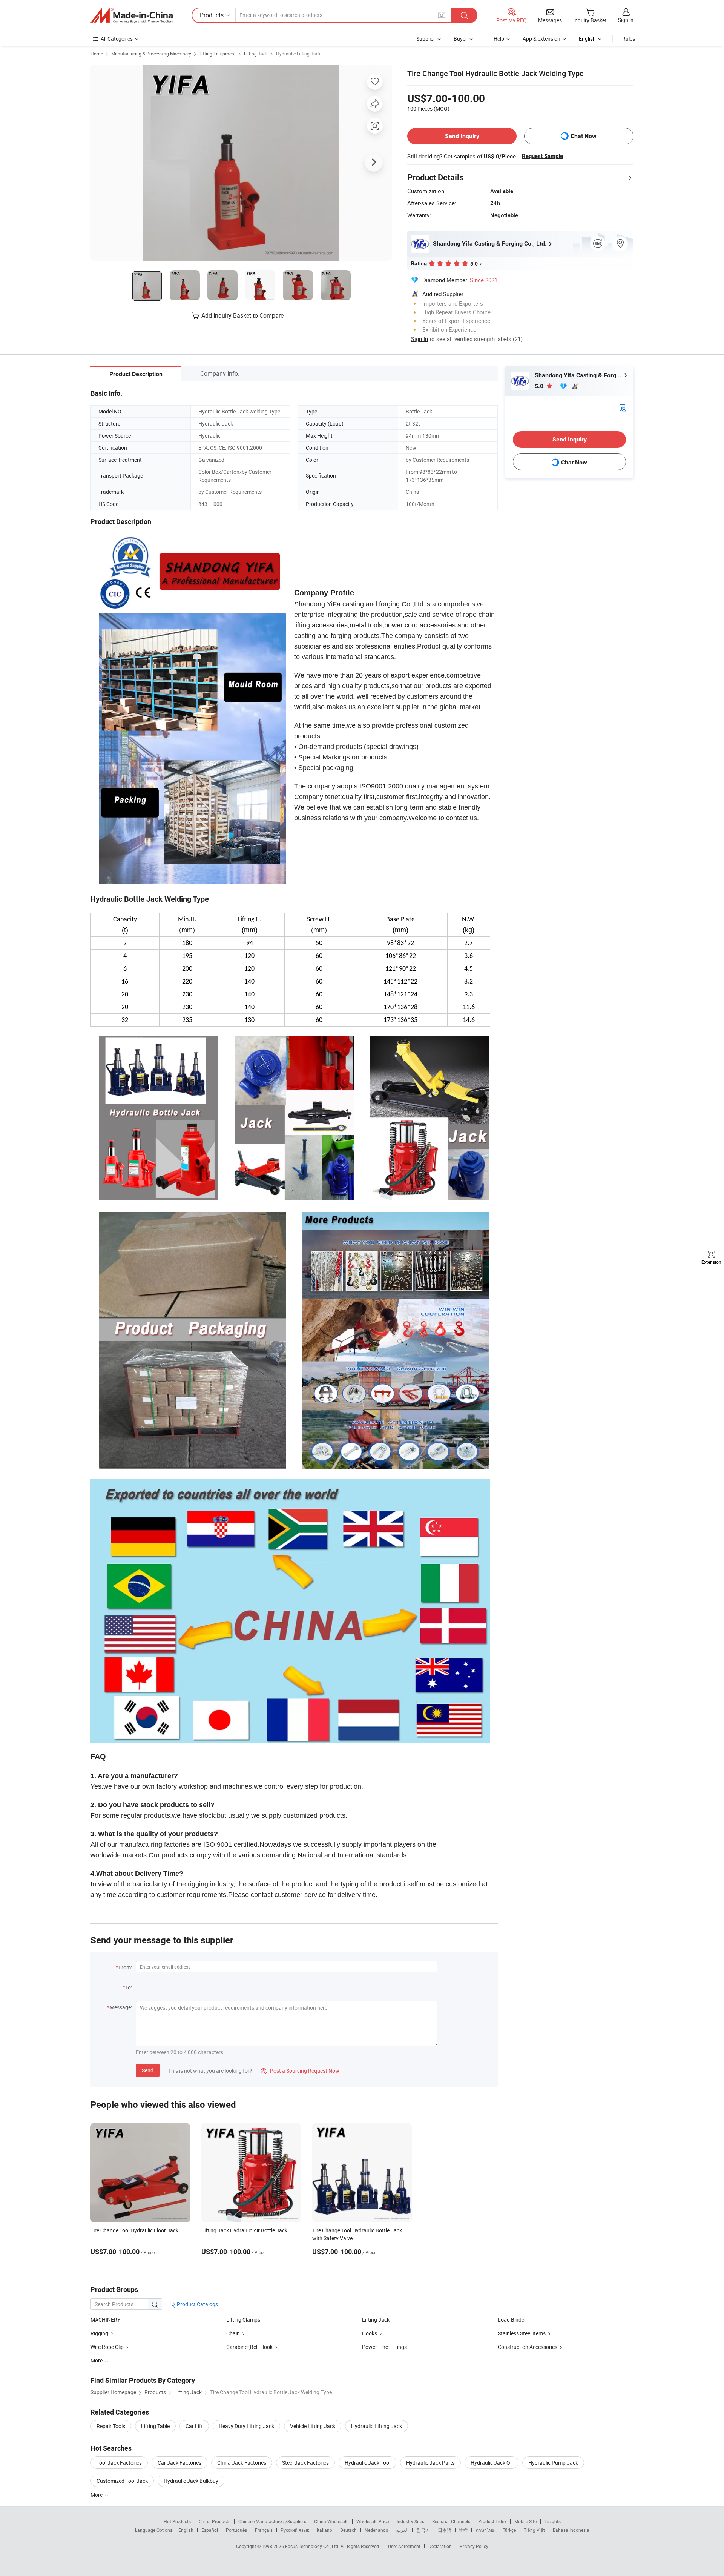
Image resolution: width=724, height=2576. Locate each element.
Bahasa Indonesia (571, 2530)
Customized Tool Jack (122, 2481)
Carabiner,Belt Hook (249, 2347)
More (97, 2495)
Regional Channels (451, 2521)
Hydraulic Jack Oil (492, 2463)
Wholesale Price (373, 2521)
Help (499, 39)
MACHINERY (105, 2320)
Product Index (492, 2521)
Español (210, 2530)
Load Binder (512, 2320)
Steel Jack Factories (305, 2463)
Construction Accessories (528, 2347)
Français (264, 2530)
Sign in (626, 20)
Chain (233, 2333)
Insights (553, 2521)
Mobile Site (525, 2521)
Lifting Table (155, 2426)
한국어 (423, 2530)
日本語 (445, 2530)
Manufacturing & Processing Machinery (151, 54)
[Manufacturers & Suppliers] (132, 15)
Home (97, 54)
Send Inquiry (462, 136)
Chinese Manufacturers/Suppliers (272, 2521)
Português (236, 2530)
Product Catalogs (197, 2304)
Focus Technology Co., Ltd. (313, 2546)
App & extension (541, 39)
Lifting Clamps (243, 2320)
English (186, 2530)
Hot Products (177, 2521)
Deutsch (348, 2530)
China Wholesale (331, 2521)
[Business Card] (623, 407)
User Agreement (404, 2546)
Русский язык (295, 2530)
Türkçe (509, 2530)
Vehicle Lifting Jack (313, 2426)
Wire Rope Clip (107, 2347)
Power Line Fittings (384, 2347)
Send (148, 2070)
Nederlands (376, 2530)
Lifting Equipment (218, 54)
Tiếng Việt (534, 2530)
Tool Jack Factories (119, 2463)
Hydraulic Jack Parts (430, 2463)
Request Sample (542, 156)
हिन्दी (463, 2530)
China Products (215, 2521)
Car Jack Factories (179, 2463)
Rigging (99, 2333)
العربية (402, 2530)
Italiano (324, 2530)
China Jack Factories (242, 2463)
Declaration (440, 2546)
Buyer (460, 39)
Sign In (420, 339)
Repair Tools (111, 2426)
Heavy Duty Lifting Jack (246, 2426)
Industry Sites (410, 2521)
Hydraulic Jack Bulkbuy (191, 2481)
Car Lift (194, 2426)
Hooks (370, 2333)
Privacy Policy (474, 2546)
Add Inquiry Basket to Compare (242, 315)
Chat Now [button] (584, 136)
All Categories (117, 39)
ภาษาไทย (485, 2530)
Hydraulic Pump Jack (553, 2463)
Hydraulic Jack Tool (367, 2463)
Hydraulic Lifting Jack (298, 54)
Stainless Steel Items (522, 2333)
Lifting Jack (256, 54)
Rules (629, 39)
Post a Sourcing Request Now (300, 2071)
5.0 (540, 386)
